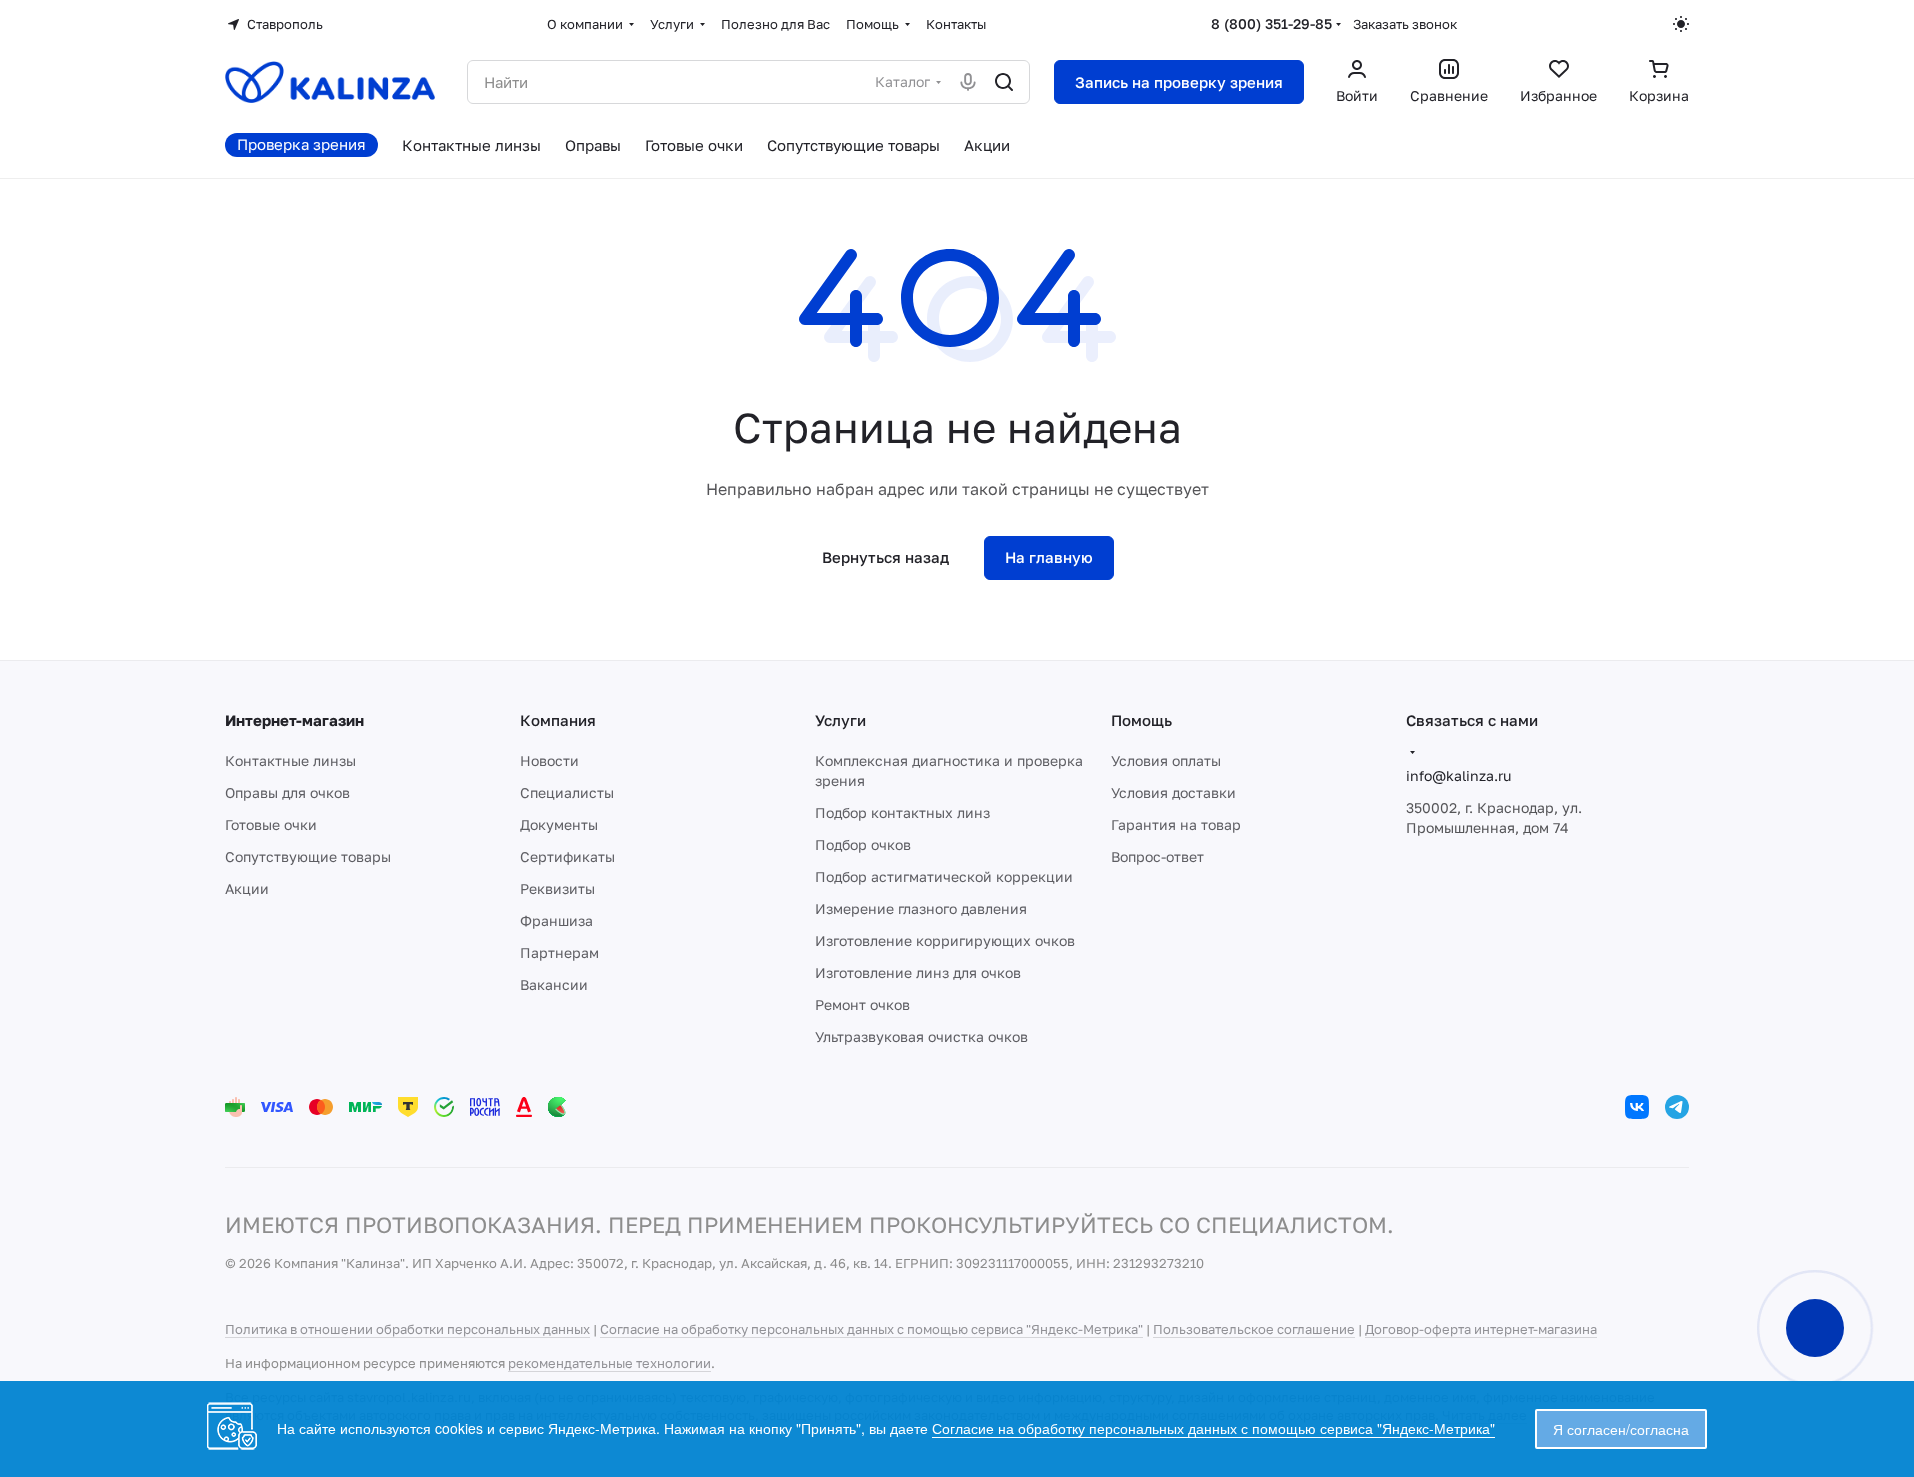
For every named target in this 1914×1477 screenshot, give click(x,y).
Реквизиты (557, 888)
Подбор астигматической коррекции (944, 876)
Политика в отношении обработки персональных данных (407, 1329)
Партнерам (559, 952)
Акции (247, 888)
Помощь (1141, 720)
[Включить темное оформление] (1681, 24)
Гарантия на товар (1176, 824)
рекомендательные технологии (609, 1363)
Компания (558, 720)
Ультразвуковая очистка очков (921, 1036)
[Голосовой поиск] (968, 82)
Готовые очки (271, 824)
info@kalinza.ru (1458, 775)
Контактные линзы (290, 760)
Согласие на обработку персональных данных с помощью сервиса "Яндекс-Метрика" (871, 1329)
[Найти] (1004, 82)
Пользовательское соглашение (1254, 1329)
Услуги (840, 720)
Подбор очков (863, 844)
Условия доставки (1173, 792)
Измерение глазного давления (921, 908)
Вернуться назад (885, 557)
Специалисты (567, 792)
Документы (559, 824)
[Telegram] (1677, 1107)
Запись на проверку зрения (1179, 82)
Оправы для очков (287, 792)
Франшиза (556, 920)
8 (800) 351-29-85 (1271, 23)
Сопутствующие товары (308, 856)
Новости (549, 760)
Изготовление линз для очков (918, 972)
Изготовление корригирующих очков (945, 940)
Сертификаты (567, 856)
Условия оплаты (1166, 760)
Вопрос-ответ (1157, 856)
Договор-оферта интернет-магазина (1481, 1329)
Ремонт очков (862, 1004)
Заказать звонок (1405, 24)
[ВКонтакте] (1637, 1107)
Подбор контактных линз (902, 812)
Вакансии (554, 984)
